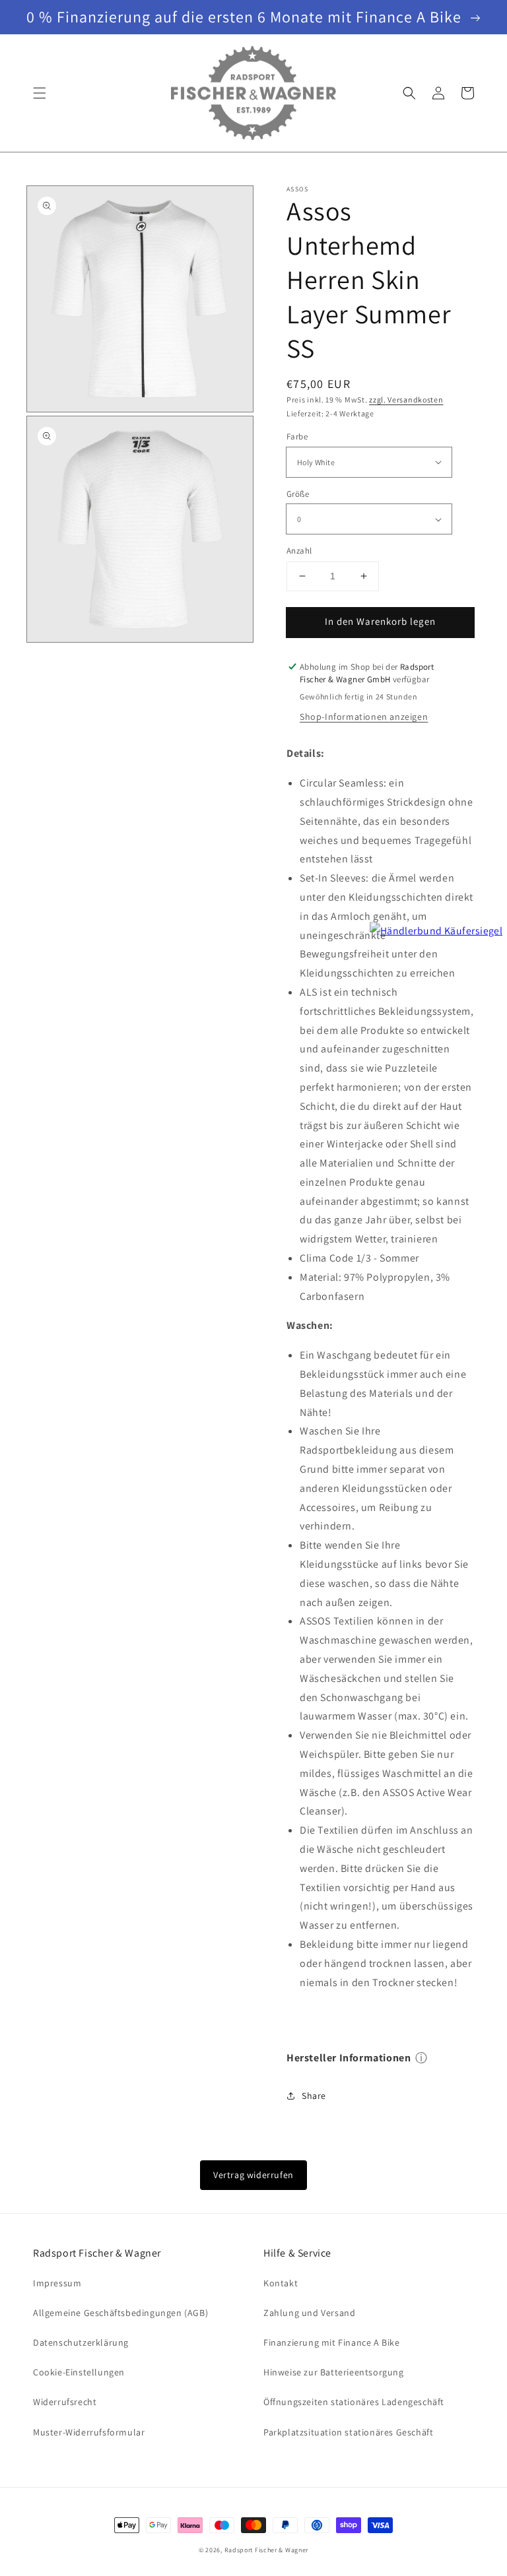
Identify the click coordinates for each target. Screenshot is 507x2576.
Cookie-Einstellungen (79, 2372)
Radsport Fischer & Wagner (267, 2550)
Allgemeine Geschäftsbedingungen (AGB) (120, 2313)
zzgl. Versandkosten (406, 400)
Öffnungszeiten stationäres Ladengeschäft (354, 2402)
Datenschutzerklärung (81, 2342)
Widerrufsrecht (65, 2402)
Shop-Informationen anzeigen (364, 717)
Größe (298, 494)
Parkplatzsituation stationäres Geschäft (348, 2432)
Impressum (57, 2283)
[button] (40, 93)
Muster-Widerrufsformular (89, 2432)
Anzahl (299, 551)
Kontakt (281, 2283)
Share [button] (314, 2096)
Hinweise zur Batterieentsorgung (334, 2372)
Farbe (297, 436)
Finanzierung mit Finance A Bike (332, 2342)
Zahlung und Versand (309, 2313)
